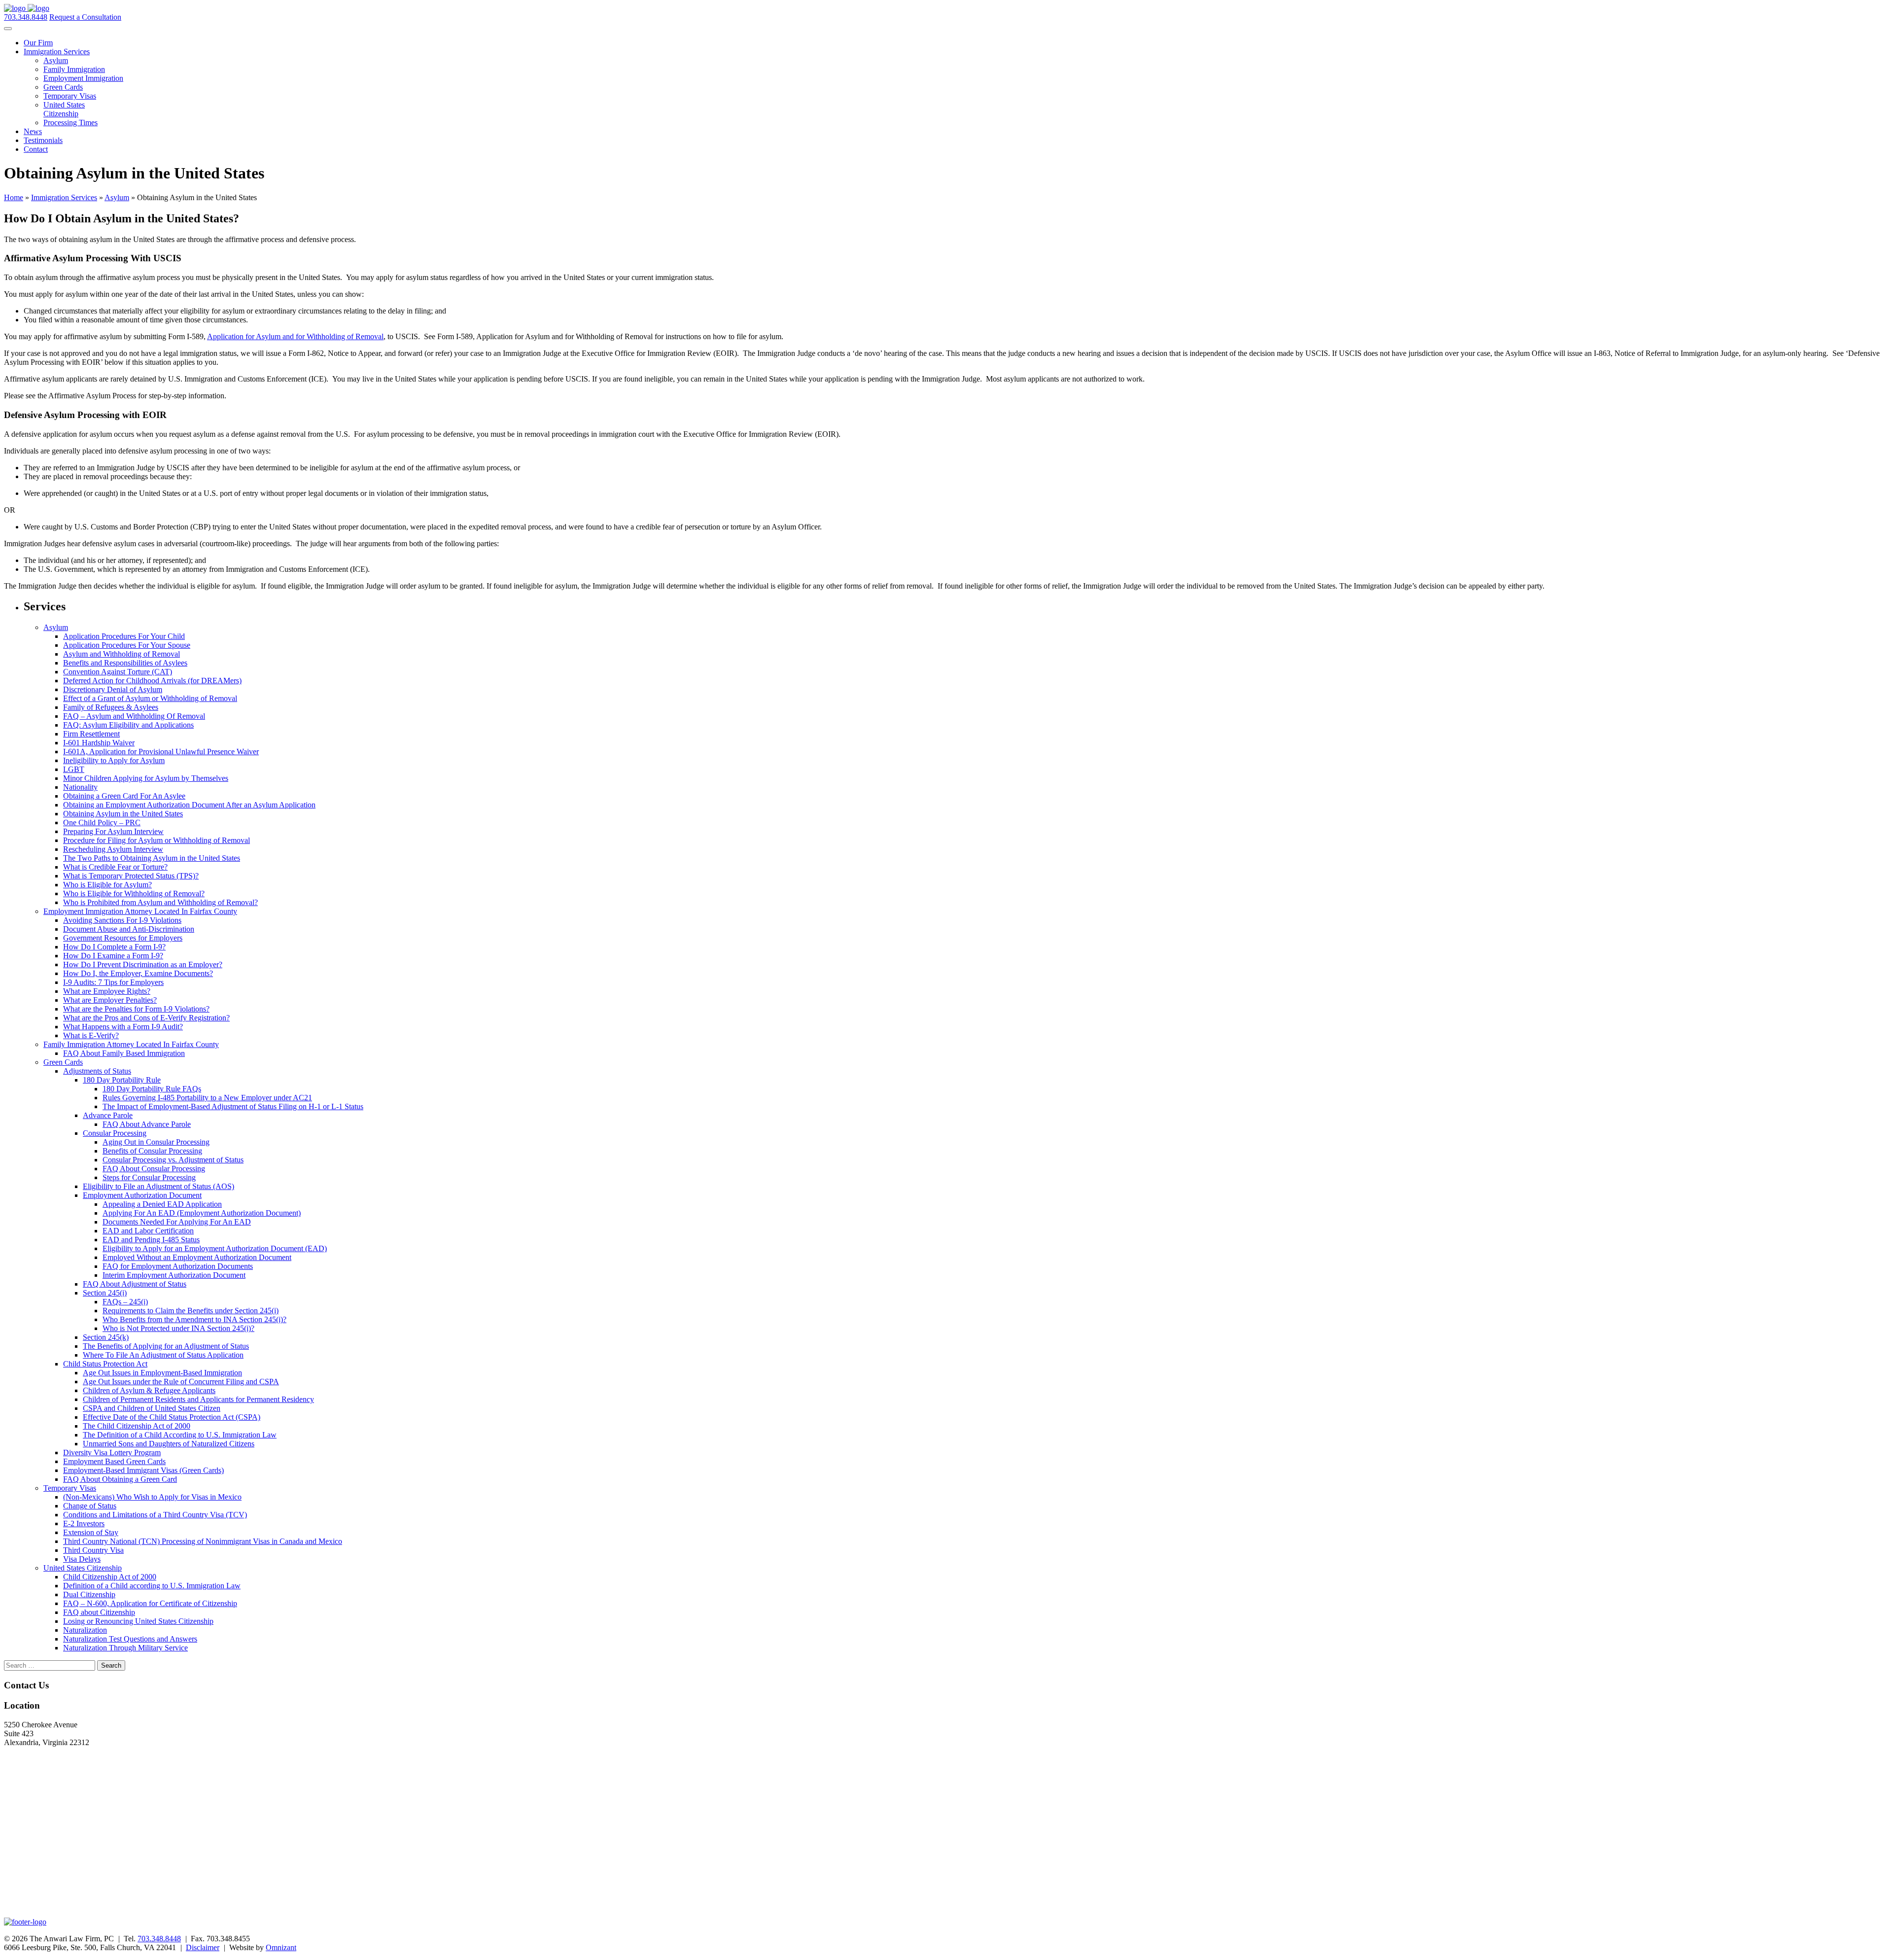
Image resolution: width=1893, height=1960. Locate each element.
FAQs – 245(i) (125, 1302)
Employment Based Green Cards (114, 1461)
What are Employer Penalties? (110, 1000)
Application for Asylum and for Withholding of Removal (295, 336)
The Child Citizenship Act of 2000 (137, 1426)
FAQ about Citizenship (99, 1612)
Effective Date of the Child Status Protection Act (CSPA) (172, 1417)
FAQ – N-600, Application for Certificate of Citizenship (150, 1603)
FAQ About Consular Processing (154, 1169)
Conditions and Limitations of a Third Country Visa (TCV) (155, 1515)
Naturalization (85, 1630)
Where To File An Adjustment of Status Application (163, 1355)
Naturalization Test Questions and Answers (130, 1639)
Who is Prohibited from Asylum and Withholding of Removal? (160, 902)
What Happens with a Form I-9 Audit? (123, 1027)
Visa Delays (82, 1559)
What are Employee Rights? (107, 991)
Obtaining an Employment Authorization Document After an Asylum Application (189, 805)
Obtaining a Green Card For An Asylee (124, 796)
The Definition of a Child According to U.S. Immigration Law (180, 1435)
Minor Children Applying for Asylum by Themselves (146, 778)
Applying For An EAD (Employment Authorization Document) (202, 1213)
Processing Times (70, 122)
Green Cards (63, 87)
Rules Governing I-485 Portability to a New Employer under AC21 (207, 1098)
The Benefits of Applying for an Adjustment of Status (166, 1346)
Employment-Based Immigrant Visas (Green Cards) (143, 1470)
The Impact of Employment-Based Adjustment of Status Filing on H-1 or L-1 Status (233, 1106)
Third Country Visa (93, 1550)
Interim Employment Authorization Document (174, 1275)
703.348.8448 (26, 17)
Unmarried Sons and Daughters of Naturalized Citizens (169, 1444)
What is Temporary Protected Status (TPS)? (131, 876)
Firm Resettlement (91, 734)
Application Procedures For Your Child (124, 636)
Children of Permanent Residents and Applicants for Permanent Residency (198, 1399)
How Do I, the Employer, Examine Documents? (138, 973)
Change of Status (90, 1506)
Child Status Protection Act (105, 1364)
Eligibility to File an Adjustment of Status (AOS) (158, 1186)
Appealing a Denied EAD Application (162, 1204)
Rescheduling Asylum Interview (113, 849)
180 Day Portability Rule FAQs (152, 1089)
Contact (36, 149)
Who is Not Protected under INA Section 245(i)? (178, 1328)
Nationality (80, 787)
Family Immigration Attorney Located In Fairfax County (131, 1044)
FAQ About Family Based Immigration (124, 1053)
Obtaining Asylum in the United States (123, 814)
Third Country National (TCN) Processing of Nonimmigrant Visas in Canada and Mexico (203, 1541)
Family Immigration (74, 69)
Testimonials (43, 140)
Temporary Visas (70, 96)
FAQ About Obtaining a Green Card (120, 1479)
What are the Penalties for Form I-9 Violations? (136, 1009)
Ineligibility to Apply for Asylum (114, 760)
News (33, 131)
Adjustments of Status (97, 1071)
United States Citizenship (64, 109)
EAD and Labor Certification (148, 1231)
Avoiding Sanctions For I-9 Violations (122, 920)
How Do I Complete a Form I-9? (114, 947)
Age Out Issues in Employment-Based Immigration (162, 1373)
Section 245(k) (106, 1337)
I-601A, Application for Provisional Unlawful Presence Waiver (161, 752)
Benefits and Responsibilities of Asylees (125, 663)
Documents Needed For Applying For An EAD (177, 1222)
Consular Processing (115, 1133)
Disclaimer (203, 1947)
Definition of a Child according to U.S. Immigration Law (152, 1586)
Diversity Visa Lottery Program (112, 1452)
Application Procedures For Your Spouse (127, 645)
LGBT (74, 769)
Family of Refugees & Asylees (111, 707)
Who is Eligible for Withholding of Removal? (134, 893)
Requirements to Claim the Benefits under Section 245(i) (191, 1311)
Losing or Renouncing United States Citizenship (138, 1621)
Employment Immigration (83, 78)
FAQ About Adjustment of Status (135, 1284)
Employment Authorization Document (142, 1195)
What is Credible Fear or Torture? (115, 867)
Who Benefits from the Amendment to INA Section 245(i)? (194, 1319)
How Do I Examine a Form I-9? (113, 956)
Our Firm (38, 43)
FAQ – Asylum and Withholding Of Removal (134, 716)
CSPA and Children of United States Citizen (152, 1408)
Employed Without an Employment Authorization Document (197, 1257)
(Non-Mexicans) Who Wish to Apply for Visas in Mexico (152, 1497)
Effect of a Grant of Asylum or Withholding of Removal (150, 698)
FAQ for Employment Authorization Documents (178, 1266)
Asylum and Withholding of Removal (122, 654)
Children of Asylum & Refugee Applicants (149, 1390)
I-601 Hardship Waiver (99, 743)
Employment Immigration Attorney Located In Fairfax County (140, 911)
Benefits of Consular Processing (152, 1151)
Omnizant (281, 1947)
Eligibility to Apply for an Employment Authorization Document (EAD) (215, 1248)
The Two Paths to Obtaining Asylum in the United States (152, 858)
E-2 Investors (84, 1523)
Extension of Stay (91, 1532)
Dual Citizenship (89, 1594)
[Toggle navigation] (8, 29)
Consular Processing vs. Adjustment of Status (173, 1160)
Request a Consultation (85, 17)
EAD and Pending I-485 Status (151, 1240)
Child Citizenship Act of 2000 (110, 1577)
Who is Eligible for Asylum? (107, 885)
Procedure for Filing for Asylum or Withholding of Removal (157, 840)
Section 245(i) (105, 1293)
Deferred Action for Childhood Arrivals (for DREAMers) (152, 681)
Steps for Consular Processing (149, 1177)
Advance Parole (108, 1115)
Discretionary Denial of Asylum (113, 689)
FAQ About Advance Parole (147, 1124)
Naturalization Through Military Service (125, 1648)
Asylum (56, 60)
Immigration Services (57, 52)
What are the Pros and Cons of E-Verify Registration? (146, 1018)
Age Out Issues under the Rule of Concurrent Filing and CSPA (181, 1382)
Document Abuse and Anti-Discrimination (129, 929)
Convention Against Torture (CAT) (118, 672)
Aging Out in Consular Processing (156, 1142)
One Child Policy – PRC (102, 822)
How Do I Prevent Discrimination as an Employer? (143, 964)
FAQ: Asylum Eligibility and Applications (128, 725)
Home (14, 197)
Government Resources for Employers (123, 938)
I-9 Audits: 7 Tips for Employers (113, 982)
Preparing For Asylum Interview (113, 831)
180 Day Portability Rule (122, 1080)
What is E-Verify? (91, 1035)
